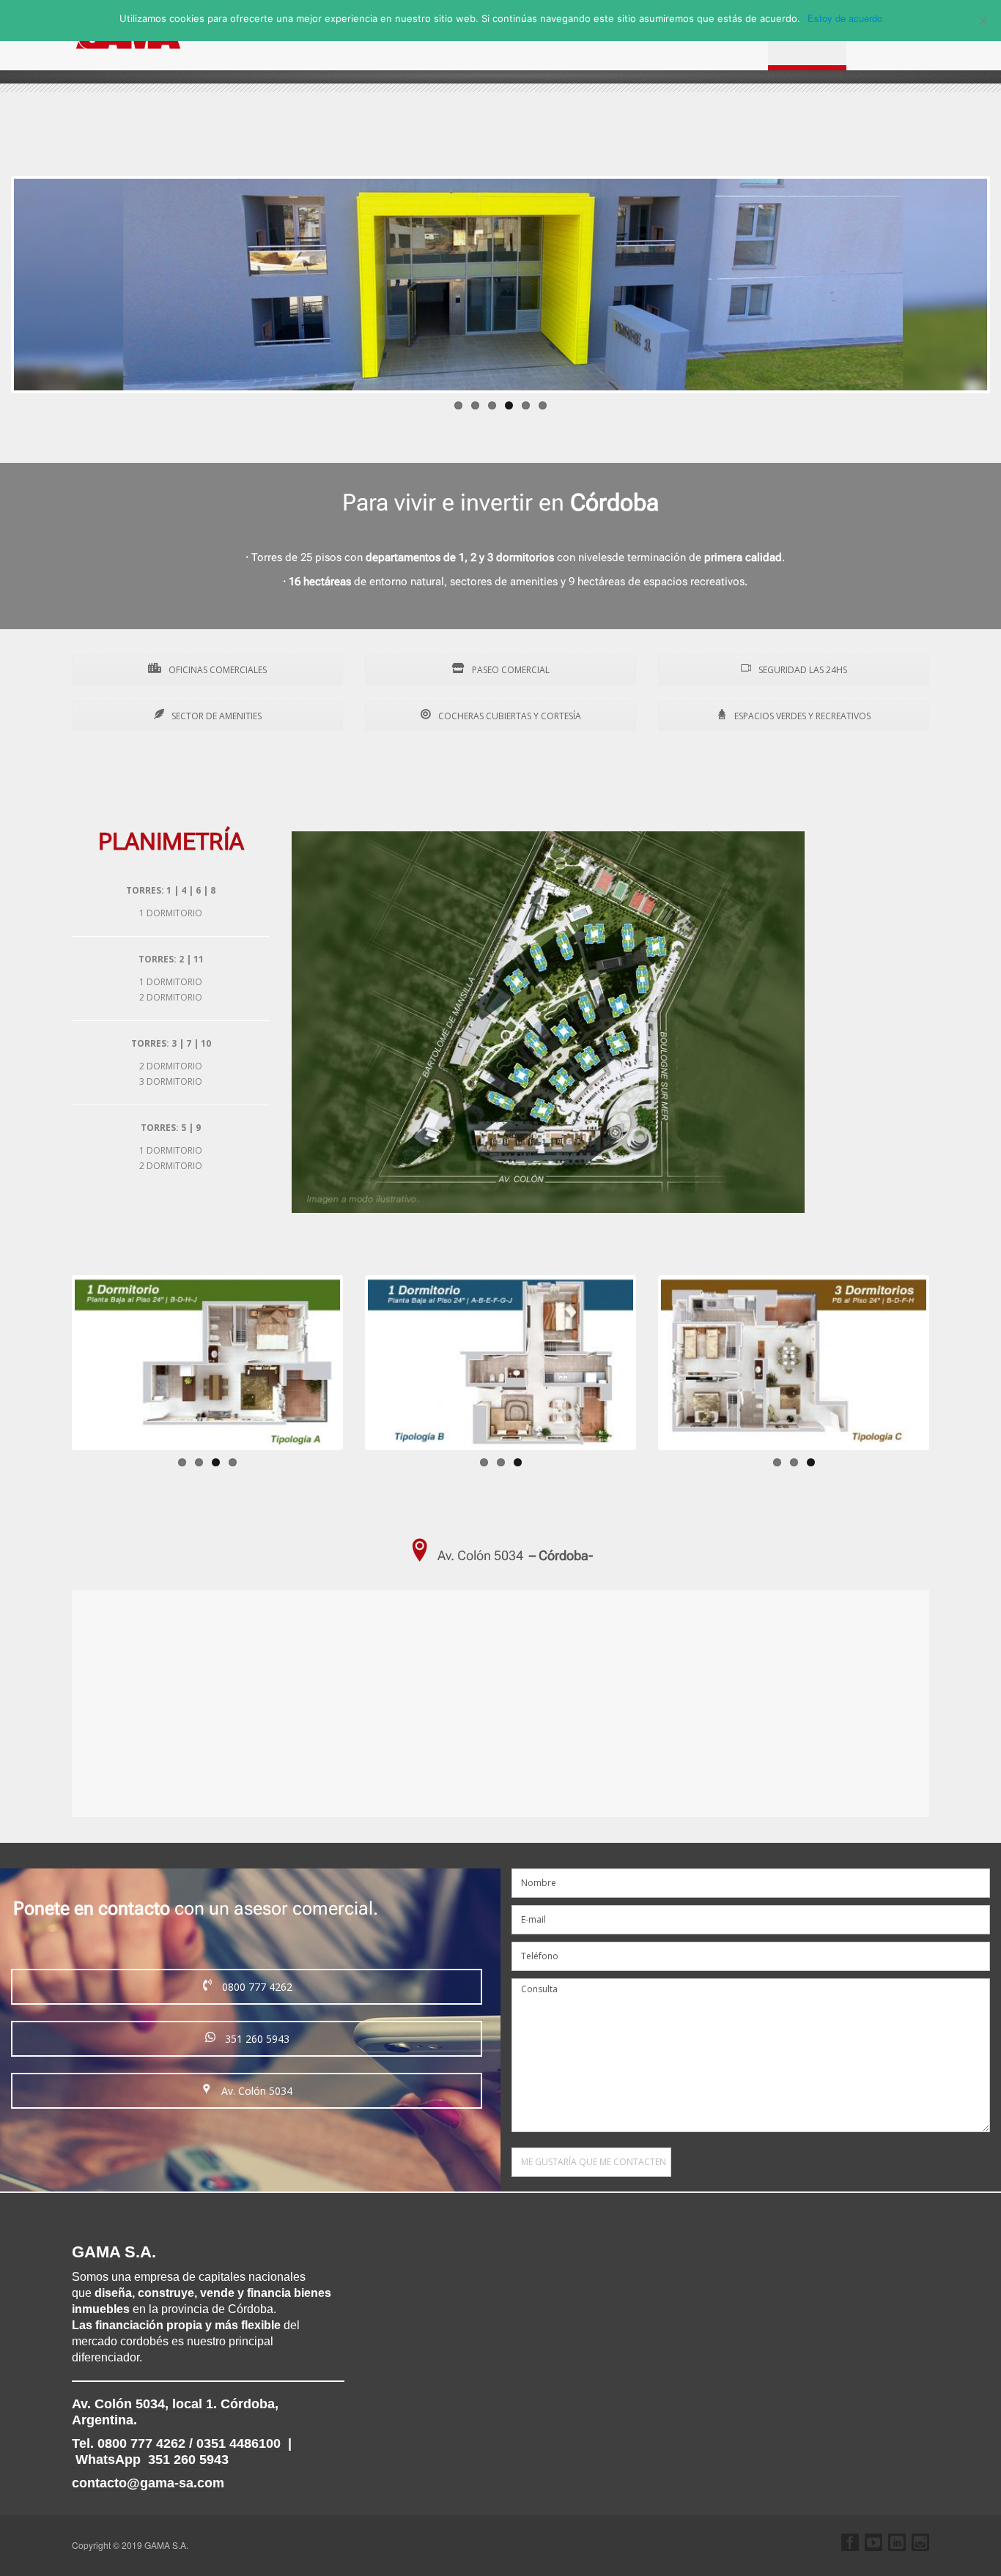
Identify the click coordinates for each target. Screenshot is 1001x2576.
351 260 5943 (256, 2039)
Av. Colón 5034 (255, 2091)
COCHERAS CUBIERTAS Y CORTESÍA (509, 716)
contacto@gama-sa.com (148, 2483)
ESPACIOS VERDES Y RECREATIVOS (801, 716)
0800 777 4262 (256, 1987)
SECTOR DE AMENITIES (215, 716)
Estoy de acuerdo (845, 18)
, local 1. (144, 2404)
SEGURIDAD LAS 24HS (802, 670)
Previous (53, 1362)
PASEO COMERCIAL (510, 670)
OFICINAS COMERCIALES (217, 670)
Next (362, 1362)
